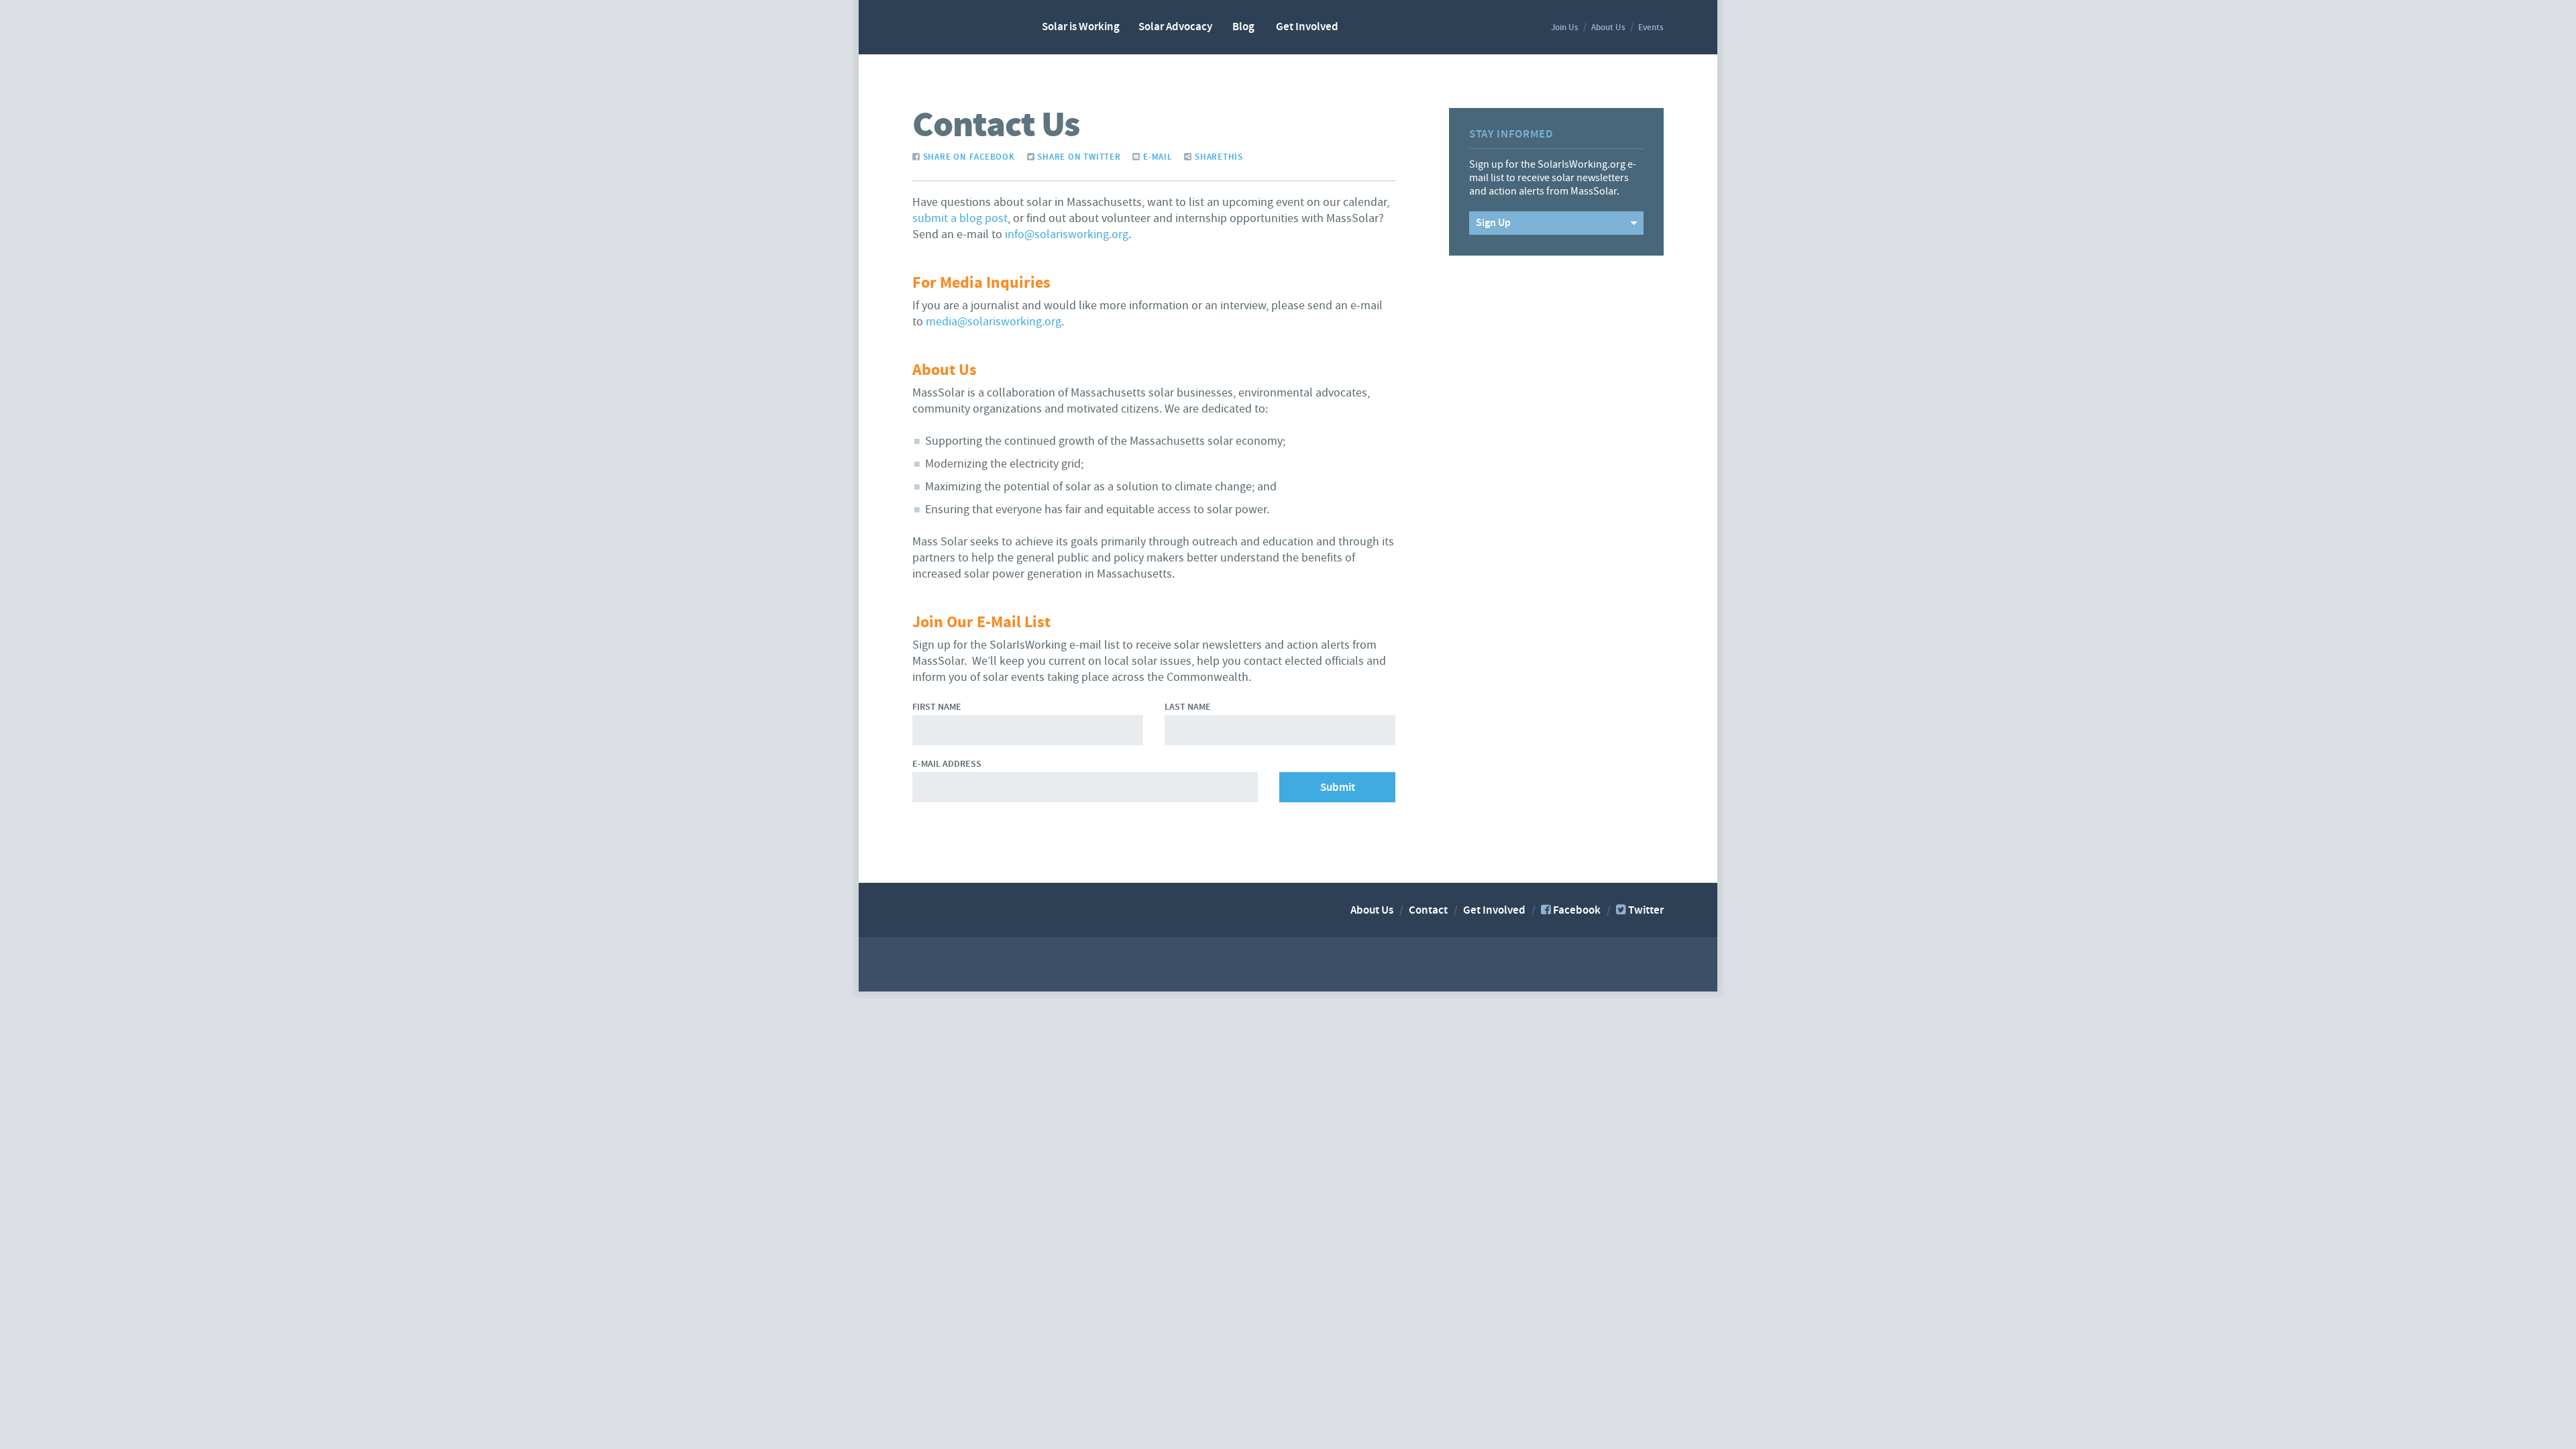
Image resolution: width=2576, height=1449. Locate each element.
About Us (1608, 28)
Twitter (1646, 910)
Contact (1428, 910)
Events (1651, 28)
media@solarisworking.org (994, 322)
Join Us (1565, 28)
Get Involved (1307, 27)
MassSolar (961, 26)
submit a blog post (960, 218)
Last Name (1188, 707)
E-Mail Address (947, 764)
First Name (937, 707)
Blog (1243, 27)
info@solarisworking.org (1067, 234)
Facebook (1577, 910)
